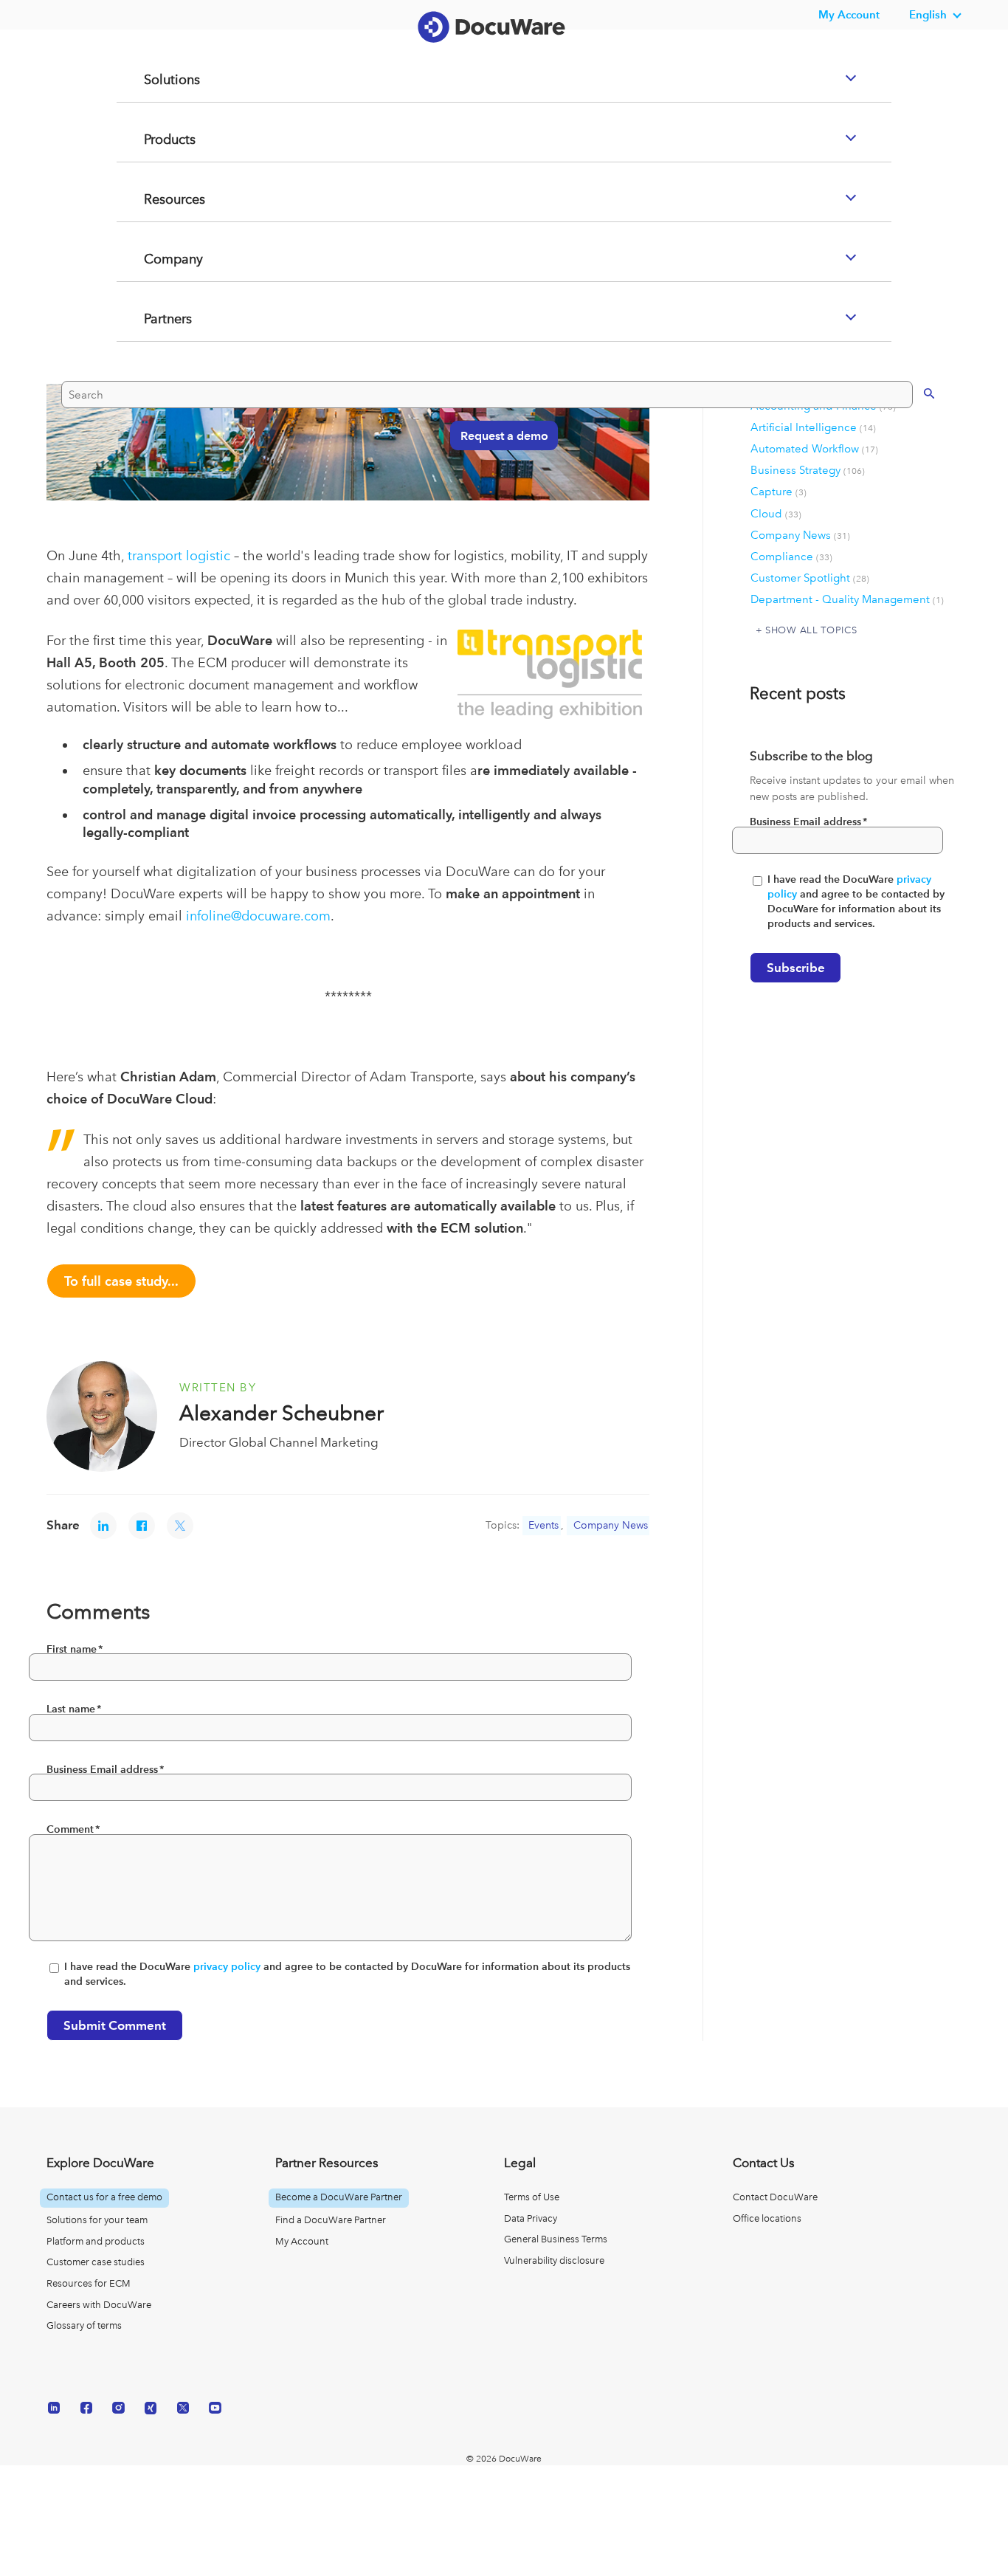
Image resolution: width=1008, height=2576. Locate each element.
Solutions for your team (97, 2220)
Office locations (767, 2218)
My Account (302, 2241)
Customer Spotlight (810, 578)
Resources (157, 258)
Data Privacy (531, 2218)
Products (152, 199)
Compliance (791, 557)
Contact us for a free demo (104, 2197)
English (928, 14)
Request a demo (497, 493)
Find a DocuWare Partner (331, 2220)
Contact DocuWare (775, 2197)
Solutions (153, 139)
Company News (611, 1525)
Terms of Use (532, 2197)
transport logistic (179, 555)
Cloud (776, 514)
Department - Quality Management (847, 599)
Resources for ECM (89, 2283)
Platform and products (96, 2241)
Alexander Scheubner (282, 1413)
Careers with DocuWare (99, 2305)
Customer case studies (96, 2262)
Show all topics (811, 630)
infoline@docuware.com (258, 916)
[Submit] (914, 451)
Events (543, 1525)
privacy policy (227, 1967)
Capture (779, 492)
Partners (150, 378)
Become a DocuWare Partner (339, 2197)
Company (156, 318)
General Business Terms (556, 2239)
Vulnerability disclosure (554, 2260)
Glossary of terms (84, 2325)
